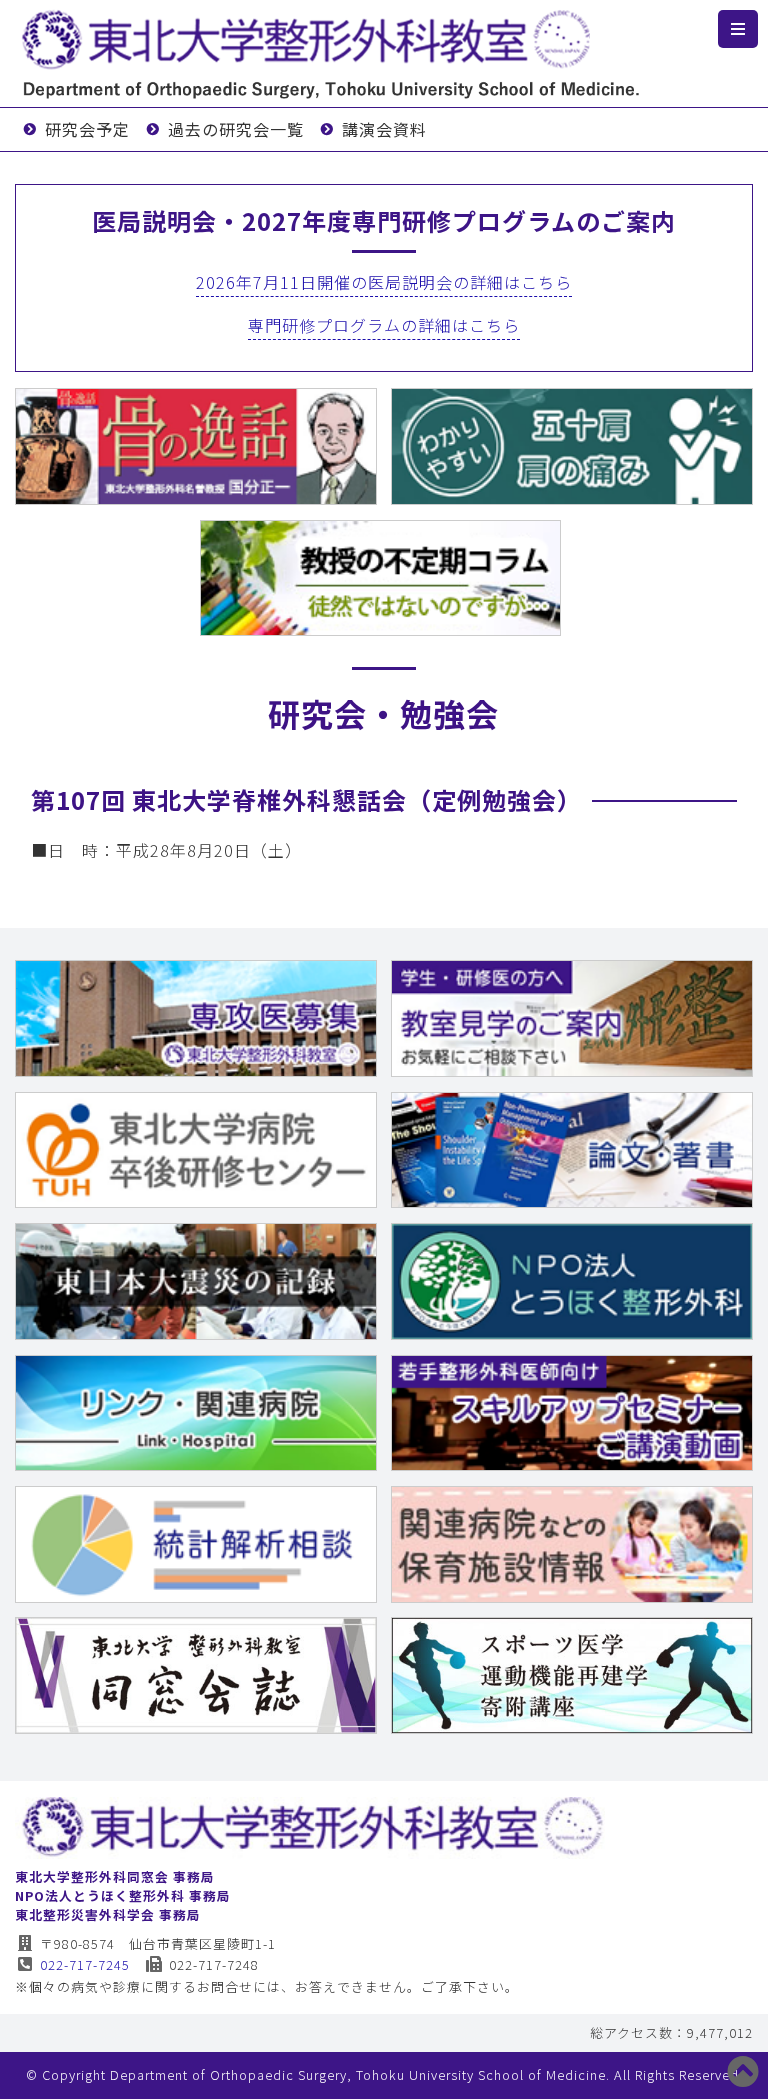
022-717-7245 (85, 1964)
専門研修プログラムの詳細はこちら (384, 325)
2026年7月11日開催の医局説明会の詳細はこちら (384, 282)
